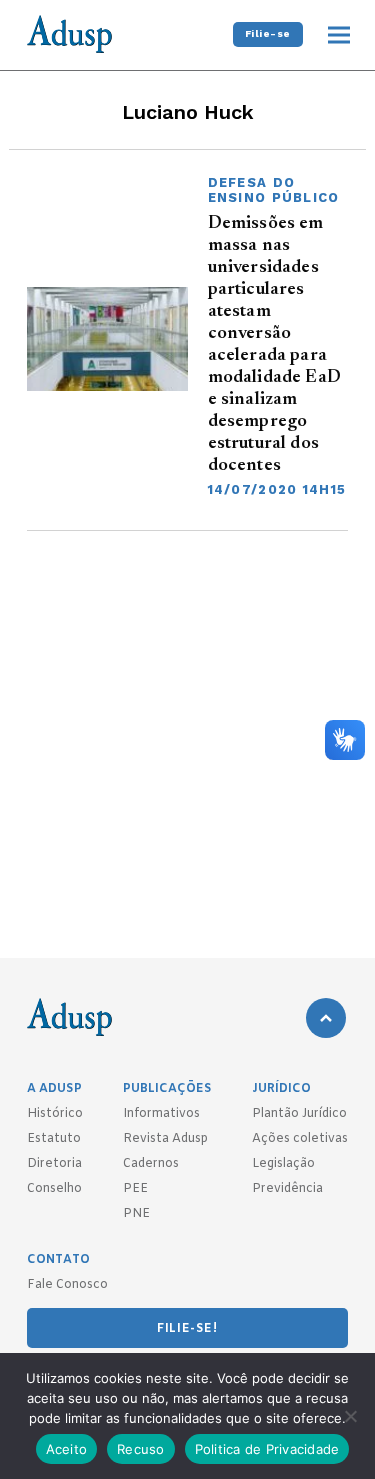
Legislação (283, 1164)
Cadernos (151, 1164)
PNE (136, 1214)
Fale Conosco (67, 1285)
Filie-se (268, 33)
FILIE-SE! (187, 1329)
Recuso (141, 1449)
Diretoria (54, 1164)
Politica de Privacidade (267, 1449)
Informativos (161, 1114)
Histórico (55, 1114)
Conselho (54, 1189)
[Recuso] (350, 1416)
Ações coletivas (300, 1139)
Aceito (67, 1449)
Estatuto (54, 1139)
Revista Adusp (165, 1139)
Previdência (287, 1189)
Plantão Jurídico (299, 1114)
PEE (135, 1189)
